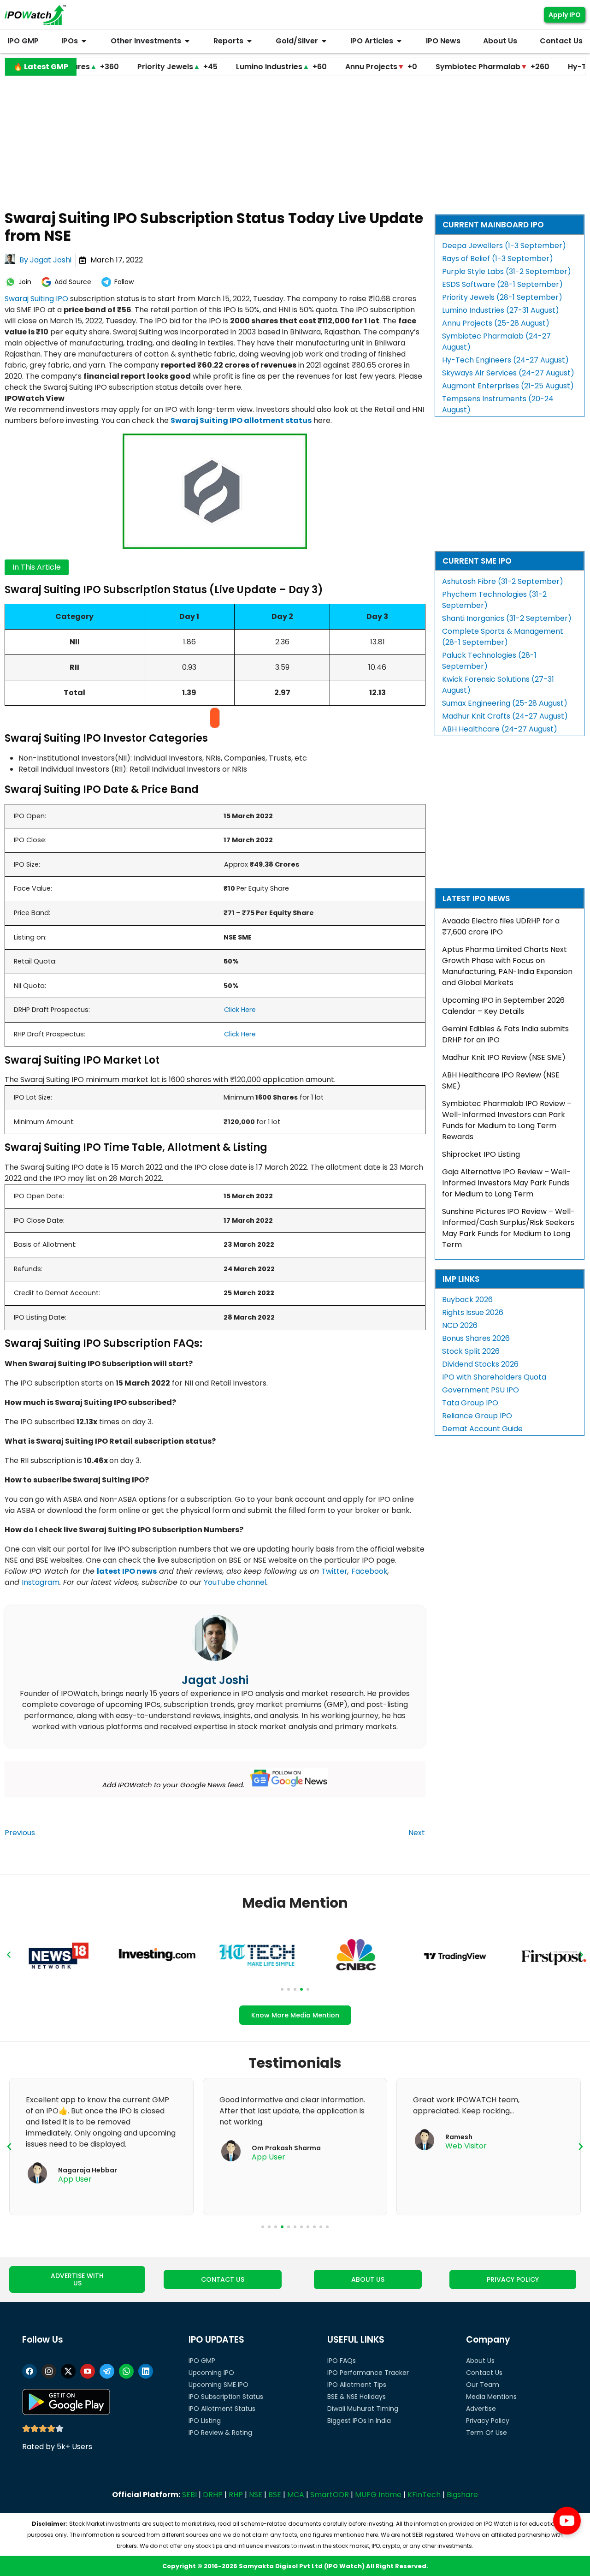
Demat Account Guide (482, 1429)
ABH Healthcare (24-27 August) (500, 729)
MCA (296, 2495)
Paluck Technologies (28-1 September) (489, 661)
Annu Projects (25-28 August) (496, 323)
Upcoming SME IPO (218, 2385)
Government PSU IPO (481, 1390)
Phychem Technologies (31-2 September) (494, 600)
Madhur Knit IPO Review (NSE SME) (504, 1057)
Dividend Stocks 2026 (480, 1364)
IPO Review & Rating (220, 2433)
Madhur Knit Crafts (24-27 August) (505, 716)
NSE (256, 2495)
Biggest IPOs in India (359, 2421)
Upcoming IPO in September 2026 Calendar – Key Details (503, 1006)
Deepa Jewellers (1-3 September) (504, 246)
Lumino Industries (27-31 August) (501, 310)
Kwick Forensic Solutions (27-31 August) (498, 685)
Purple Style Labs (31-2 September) (507, 271)
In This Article (37, 567)
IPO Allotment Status (222, 2409)
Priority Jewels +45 (121, 67)
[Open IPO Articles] (399, 41)
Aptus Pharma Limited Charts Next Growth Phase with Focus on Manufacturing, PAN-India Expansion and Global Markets (507, 966)
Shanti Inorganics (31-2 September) (507, 618)
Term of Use (487, 2433)
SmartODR (330, 2495)
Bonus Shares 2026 (476, 1338)
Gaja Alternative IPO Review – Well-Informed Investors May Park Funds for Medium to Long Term (506, 1183)
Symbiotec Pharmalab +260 (436, 67)
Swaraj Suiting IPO (36, 299)
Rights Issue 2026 (473, 1312)
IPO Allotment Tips (357, 2385)
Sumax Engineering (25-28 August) (505, 703)
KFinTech (424, 2495)
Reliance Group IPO (477, 1416)
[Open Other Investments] (187, 41)
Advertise (481, 2409)
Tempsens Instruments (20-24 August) (498, 404)
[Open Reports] (249, 41)
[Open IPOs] (84, 41)
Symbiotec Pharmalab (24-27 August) (496, 342)
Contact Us (484, 2373)
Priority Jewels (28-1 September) (502, 297)
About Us (480, 2361)
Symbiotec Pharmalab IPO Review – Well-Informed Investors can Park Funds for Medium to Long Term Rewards (507, 1120)
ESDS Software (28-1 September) (502, 284)
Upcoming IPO (211, 2373)
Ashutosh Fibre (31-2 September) (503, 581)
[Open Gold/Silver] (324, 41)
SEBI (189, 2495)
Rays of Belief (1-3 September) (498, 259)
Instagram (41, 1582)
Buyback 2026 (467, 1300)
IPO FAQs (342, 2361)
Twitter (334, 1571)
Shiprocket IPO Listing (481, 1154)
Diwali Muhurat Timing (363, 2409)
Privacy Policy (488, 2421)
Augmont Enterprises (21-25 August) (508, 386)
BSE (275, 2495)
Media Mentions (491, 2397)
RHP (236, 2495)
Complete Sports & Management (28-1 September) (503, 637)
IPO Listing (205, 2421)
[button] (9, 1955)
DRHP (213, 2495)
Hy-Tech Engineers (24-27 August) (505, 360)
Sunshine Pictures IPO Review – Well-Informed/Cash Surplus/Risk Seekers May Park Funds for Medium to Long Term (508, 1228)
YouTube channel (235, 1582)
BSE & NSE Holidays (357, 2397)
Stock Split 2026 (471, 1351)
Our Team (483, 2385)
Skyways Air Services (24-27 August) (508, 373)
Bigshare (462, 2495)
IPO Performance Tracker (368, 2373)
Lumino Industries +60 (225, 67)
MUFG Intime (378, 2495)
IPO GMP (202, 2361)
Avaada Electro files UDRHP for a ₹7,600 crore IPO (501, 926)
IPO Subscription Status (226, 2397)
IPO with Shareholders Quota (494, 1377)
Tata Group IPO (470, 1403)
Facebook (369, 1571)
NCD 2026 (460, 1325)
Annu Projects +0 (324, 67)
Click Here (240, 1010)
